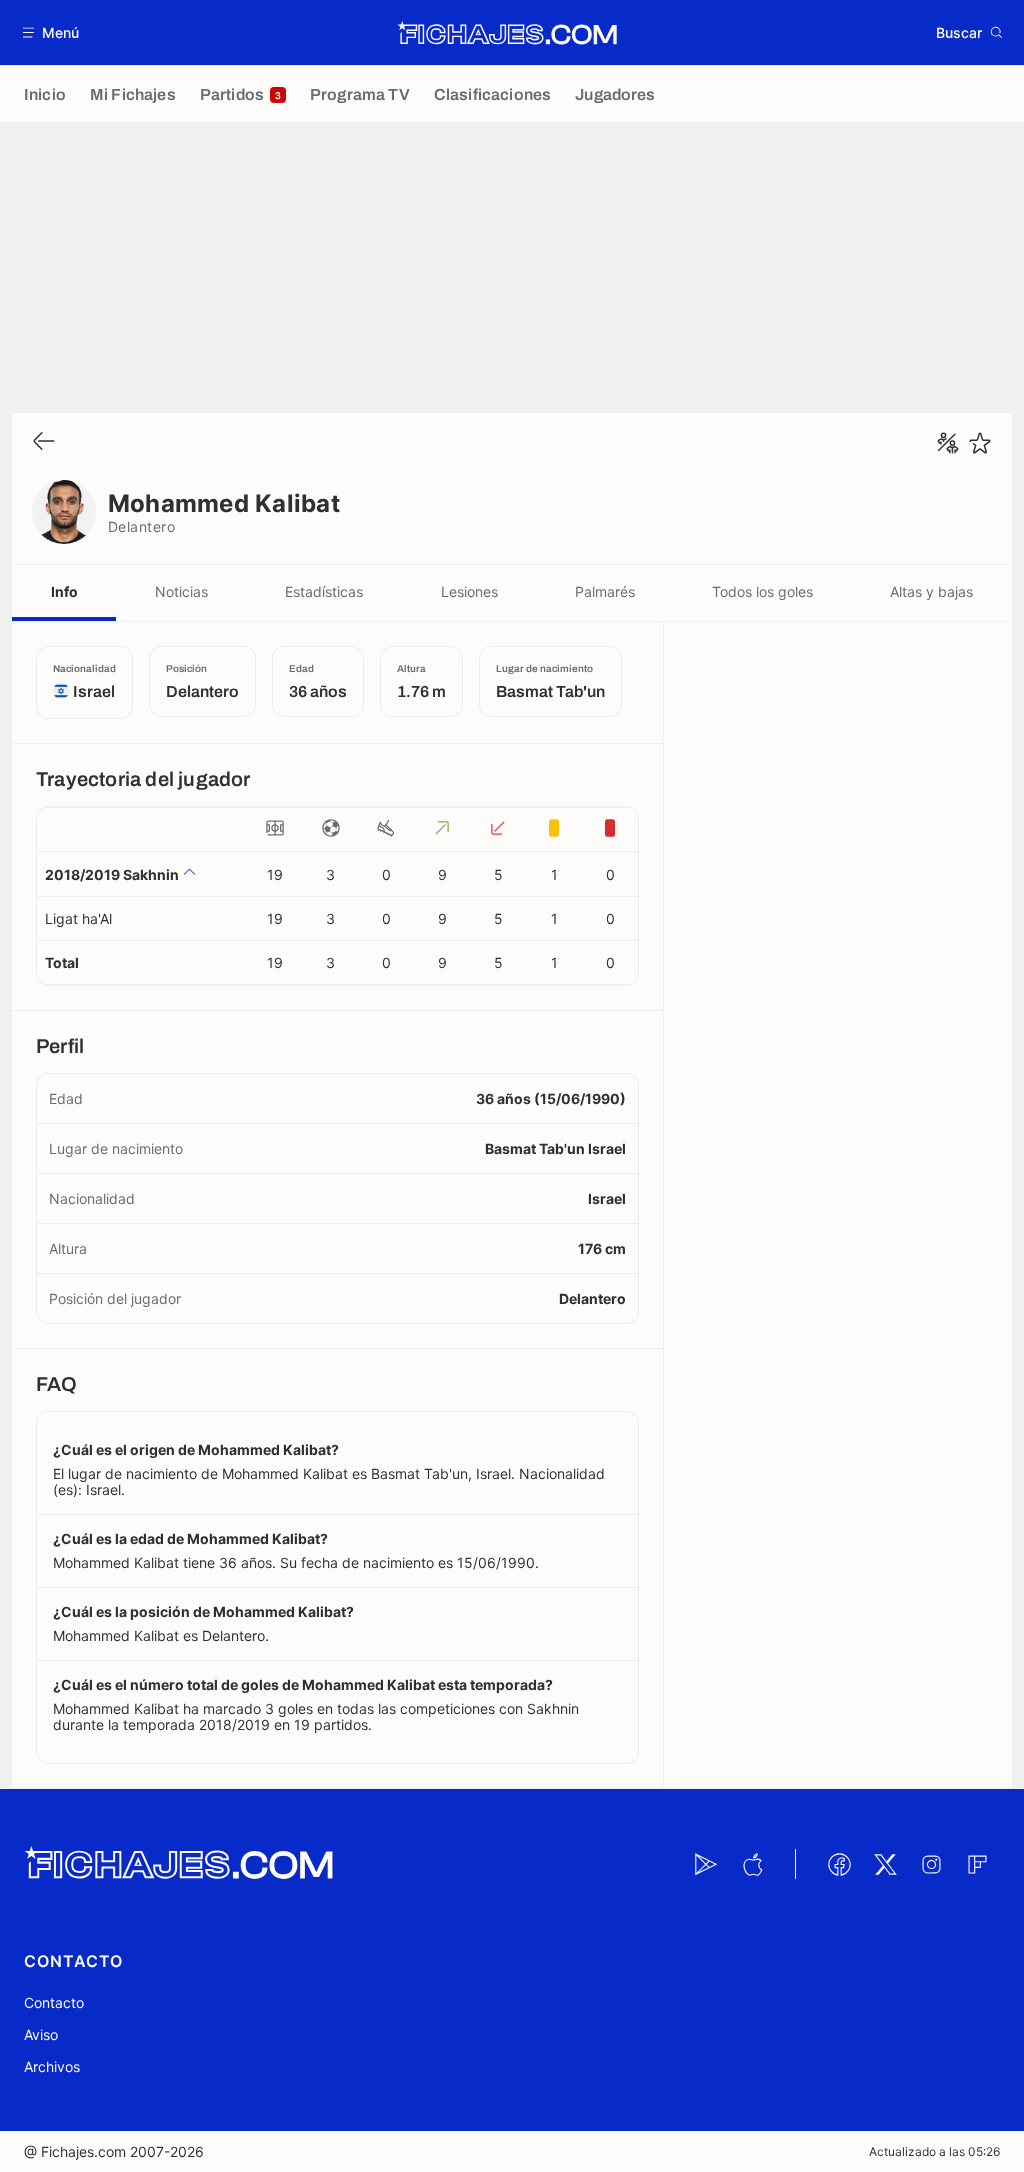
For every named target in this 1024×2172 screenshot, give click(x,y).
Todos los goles (762, 591)
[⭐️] (980, 443)
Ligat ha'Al (78, 918)
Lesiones (469, 591)
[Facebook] (839, 1864)
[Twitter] (885, 1864)
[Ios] (752, 1864)
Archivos (52, 2066)
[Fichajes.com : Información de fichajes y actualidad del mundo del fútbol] (507, 33)
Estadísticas (324, 591)
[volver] (44, 442)
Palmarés (605, 591)
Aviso (41, 2034)
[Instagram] (931, 1864)
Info (64, 591)
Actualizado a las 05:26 (934, 2151)
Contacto (54, 2002)
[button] (51, 32)
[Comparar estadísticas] (948, 443)
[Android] (706, 1864)
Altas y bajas (931, 591)
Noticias (181, 591)
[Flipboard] (977, 1864)
